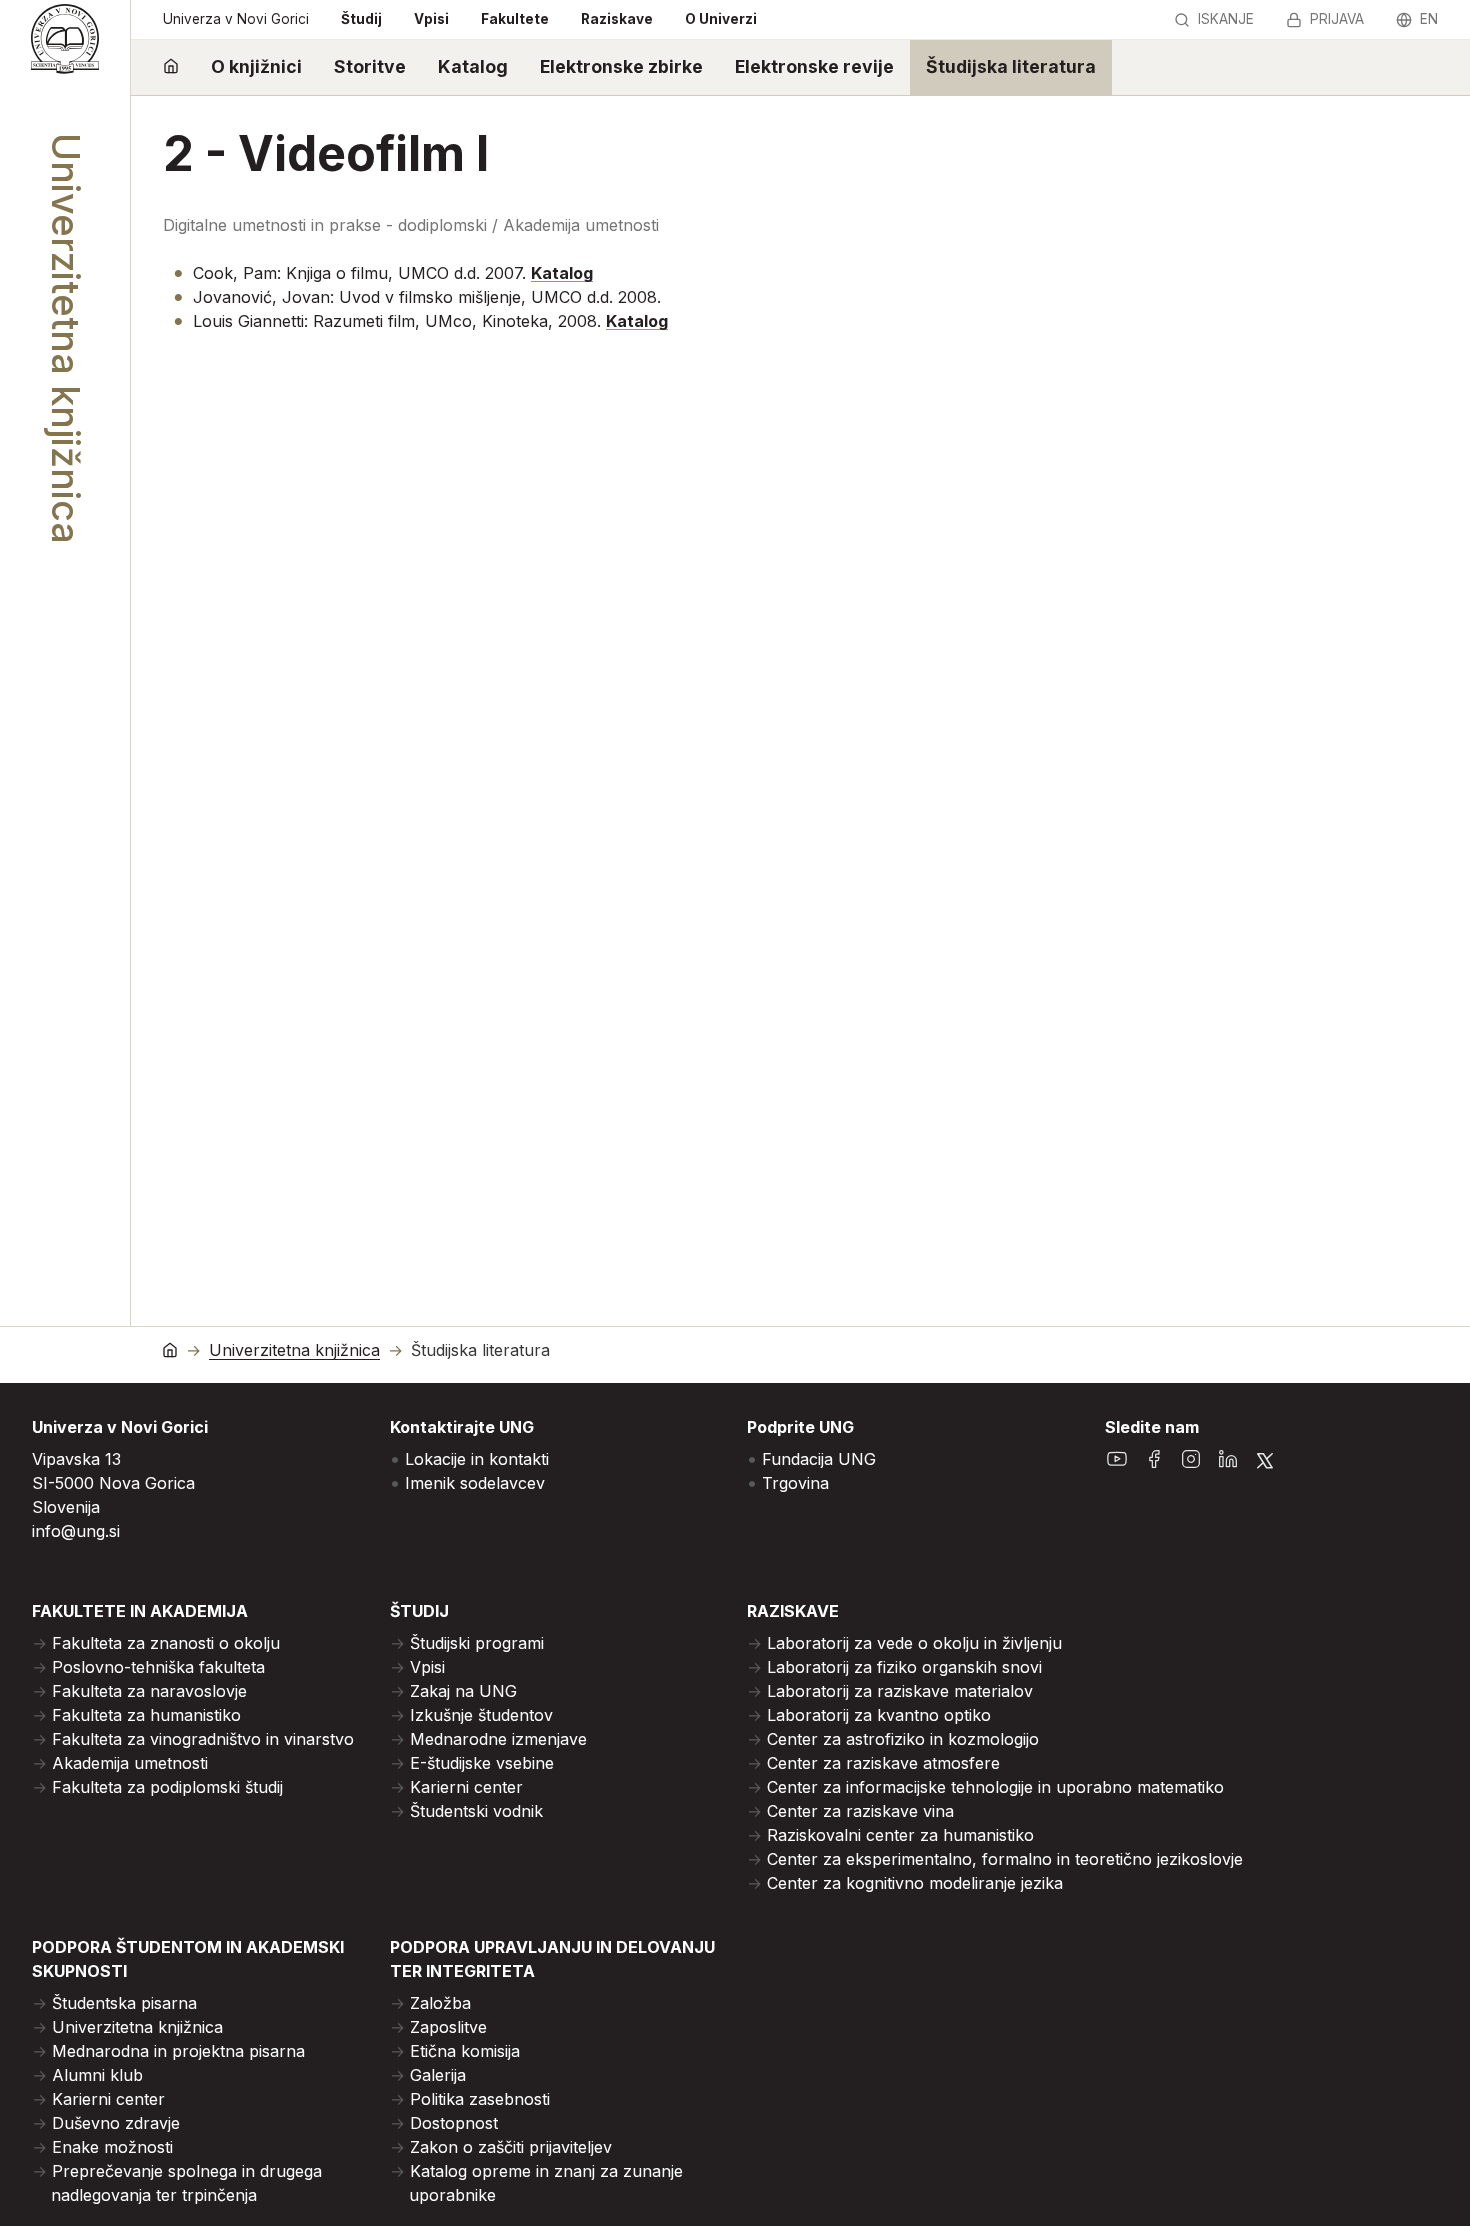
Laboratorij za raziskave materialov (900, 1691)
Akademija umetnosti (130, 1763)
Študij (361, 19)
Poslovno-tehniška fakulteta (158, 1667)
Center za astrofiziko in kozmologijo (903, 1739)
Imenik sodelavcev (475, 1483)
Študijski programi (477, 1643)
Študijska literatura (1011, 66)
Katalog (473, 66)
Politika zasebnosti (480, 2099)
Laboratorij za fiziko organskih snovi (904, 1667)
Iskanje (1226, 19)
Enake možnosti (112, 2147)
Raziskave (617, 19)
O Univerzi (721, 19)
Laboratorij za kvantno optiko (879, 1715)
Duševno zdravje (116, 2123)
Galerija (438, 2075)
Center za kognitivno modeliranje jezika (915, 1883)
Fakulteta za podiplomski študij (167, 1787)
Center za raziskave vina (860, 1811)
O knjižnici (256, 66)
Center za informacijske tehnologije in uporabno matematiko (995, 1787)
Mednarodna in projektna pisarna (178, 2051)
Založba (440, 2003)
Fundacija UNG (819, 1459)
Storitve (370, 66)
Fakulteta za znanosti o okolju (166, 1643)
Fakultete (515, 19)
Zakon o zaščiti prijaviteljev (511, 2147)
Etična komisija (465, 2051)
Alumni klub (97, 2075)
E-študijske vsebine (482, 1763)
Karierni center (466, 1787)
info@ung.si (76, 1531)
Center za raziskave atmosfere (883, 1763)
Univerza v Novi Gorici (236, 19)
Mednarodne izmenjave (498, 1739)
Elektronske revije (814, 66)
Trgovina (795, 1483)
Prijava (1337, 19)
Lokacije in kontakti (477, 1459)
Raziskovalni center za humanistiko (900, 1835)
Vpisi (431, 19)
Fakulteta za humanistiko (146, 1715)
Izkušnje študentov (481, 1715)
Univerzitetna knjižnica (294, 1350)
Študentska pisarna (124, 2003)
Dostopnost (454, 2123)
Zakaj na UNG (463, 1691)
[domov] (171, 67)
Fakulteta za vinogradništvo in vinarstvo (203, 1739)
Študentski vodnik (476, 1811)
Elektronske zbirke (621, 66)
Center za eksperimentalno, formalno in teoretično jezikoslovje (1005, 1859)
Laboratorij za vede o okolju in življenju (914, 1643)
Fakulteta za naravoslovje (149, 1691)
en (1429, 19)
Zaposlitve (448, 2027)
